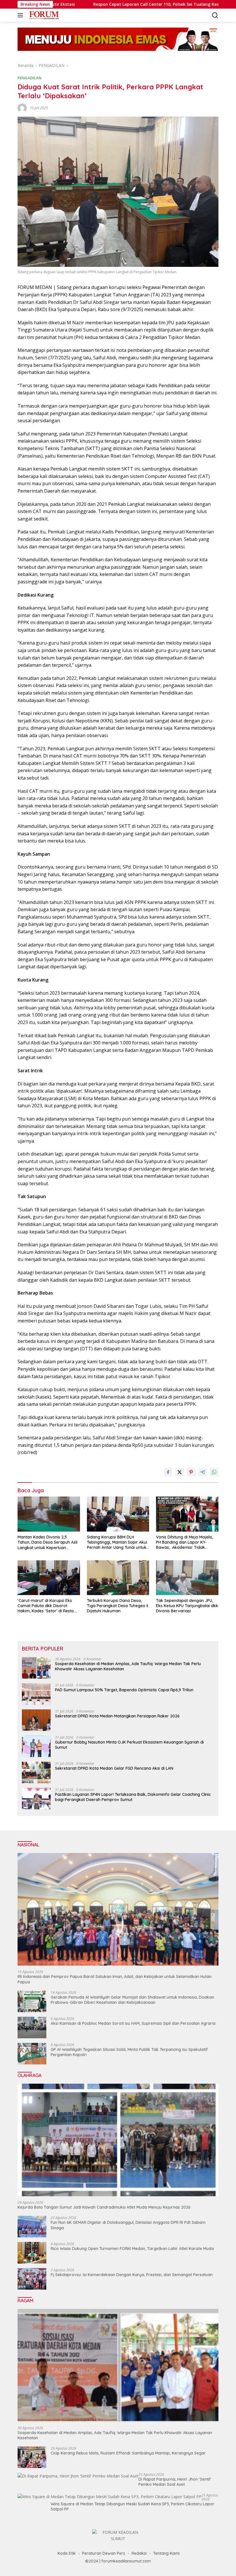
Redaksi (139, 2553)
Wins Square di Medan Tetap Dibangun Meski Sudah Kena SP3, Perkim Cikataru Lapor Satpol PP (133, 2506)
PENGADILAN (29, 78)
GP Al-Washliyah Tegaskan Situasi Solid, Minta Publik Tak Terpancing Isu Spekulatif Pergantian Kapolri (129, 2052)
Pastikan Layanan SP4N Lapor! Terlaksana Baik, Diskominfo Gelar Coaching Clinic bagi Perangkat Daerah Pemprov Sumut (133, 1797)
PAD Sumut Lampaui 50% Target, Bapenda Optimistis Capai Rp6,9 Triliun (124, 1690)
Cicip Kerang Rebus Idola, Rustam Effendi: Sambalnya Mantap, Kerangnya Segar (128, 2453)
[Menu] (21, 15)
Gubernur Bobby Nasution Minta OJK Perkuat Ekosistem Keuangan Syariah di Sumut (129, 1745)
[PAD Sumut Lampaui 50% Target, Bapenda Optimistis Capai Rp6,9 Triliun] (36, 1694)
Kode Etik (67, 2553)
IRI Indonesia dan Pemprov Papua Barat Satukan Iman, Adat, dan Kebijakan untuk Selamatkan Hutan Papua (115, 1979)
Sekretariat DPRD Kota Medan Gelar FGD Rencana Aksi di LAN (114, 1768)
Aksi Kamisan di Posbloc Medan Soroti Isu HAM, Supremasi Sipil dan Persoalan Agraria (133, 2023)
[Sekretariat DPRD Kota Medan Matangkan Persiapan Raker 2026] (36, 1720)
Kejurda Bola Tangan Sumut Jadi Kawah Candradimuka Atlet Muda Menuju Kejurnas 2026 (104, 2207)
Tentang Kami (166, 2553)
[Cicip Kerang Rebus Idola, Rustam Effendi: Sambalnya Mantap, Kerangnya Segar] (32, 2457)
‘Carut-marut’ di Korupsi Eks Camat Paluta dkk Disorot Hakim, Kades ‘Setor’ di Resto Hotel (46, 1606)
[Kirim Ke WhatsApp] (214, 1472)
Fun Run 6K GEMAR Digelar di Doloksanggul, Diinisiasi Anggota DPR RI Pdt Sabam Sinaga (128, 2225)
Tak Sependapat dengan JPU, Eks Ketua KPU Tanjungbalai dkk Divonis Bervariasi (187, 1606)
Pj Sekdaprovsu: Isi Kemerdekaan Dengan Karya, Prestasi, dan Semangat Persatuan (132, 2275)
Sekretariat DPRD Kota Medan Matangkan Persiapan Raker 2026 (117, 1716)
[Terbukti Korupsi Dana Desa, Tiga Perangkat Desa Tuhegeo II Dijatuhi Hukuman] (118, 1578)
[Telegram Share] (203, 1472)
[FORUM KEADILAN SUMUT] (43, 15)
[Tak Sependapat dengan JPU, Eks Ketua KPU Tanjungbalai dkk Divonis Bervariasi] (187, 1578)
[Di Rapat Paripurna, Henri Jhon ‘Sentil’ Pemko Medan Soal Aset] (78, 2476)
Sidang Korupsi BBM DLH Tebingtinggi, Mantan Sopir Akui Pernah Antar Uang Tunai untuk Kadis (117, 1542)
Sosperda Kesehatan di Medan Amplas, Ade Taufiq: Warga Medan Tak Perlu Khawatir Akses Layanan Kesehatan (128, 1666)
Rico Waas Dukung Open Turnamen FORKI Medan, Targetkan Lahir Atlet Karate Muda (132, 2249)
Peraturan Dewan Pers (104, 2553)
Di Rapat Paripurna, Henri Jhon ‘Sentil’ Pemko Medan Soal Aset (175, 2482)
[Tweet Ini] (180, 1472)
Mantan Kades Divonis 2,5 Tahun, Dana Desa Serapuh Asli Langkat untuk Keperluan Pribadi (47, 1542)
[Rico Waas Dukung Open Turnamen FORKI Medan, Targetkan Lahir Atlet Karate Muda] (32, 2253)
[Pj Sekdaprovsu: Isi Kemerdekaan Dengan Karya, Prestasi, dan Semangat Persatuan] (32, 2279)
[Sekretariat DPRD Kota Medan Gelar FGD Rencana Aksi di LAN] (36, 1772)
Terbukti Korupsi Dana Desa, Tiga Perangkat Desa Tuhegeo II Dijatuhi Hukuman (118, 1606)
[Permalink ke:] (22, 107)
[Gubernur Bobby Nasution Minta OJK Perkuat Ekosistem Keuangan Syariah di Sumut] (36, 1746)
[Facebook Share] (168, 1472)
